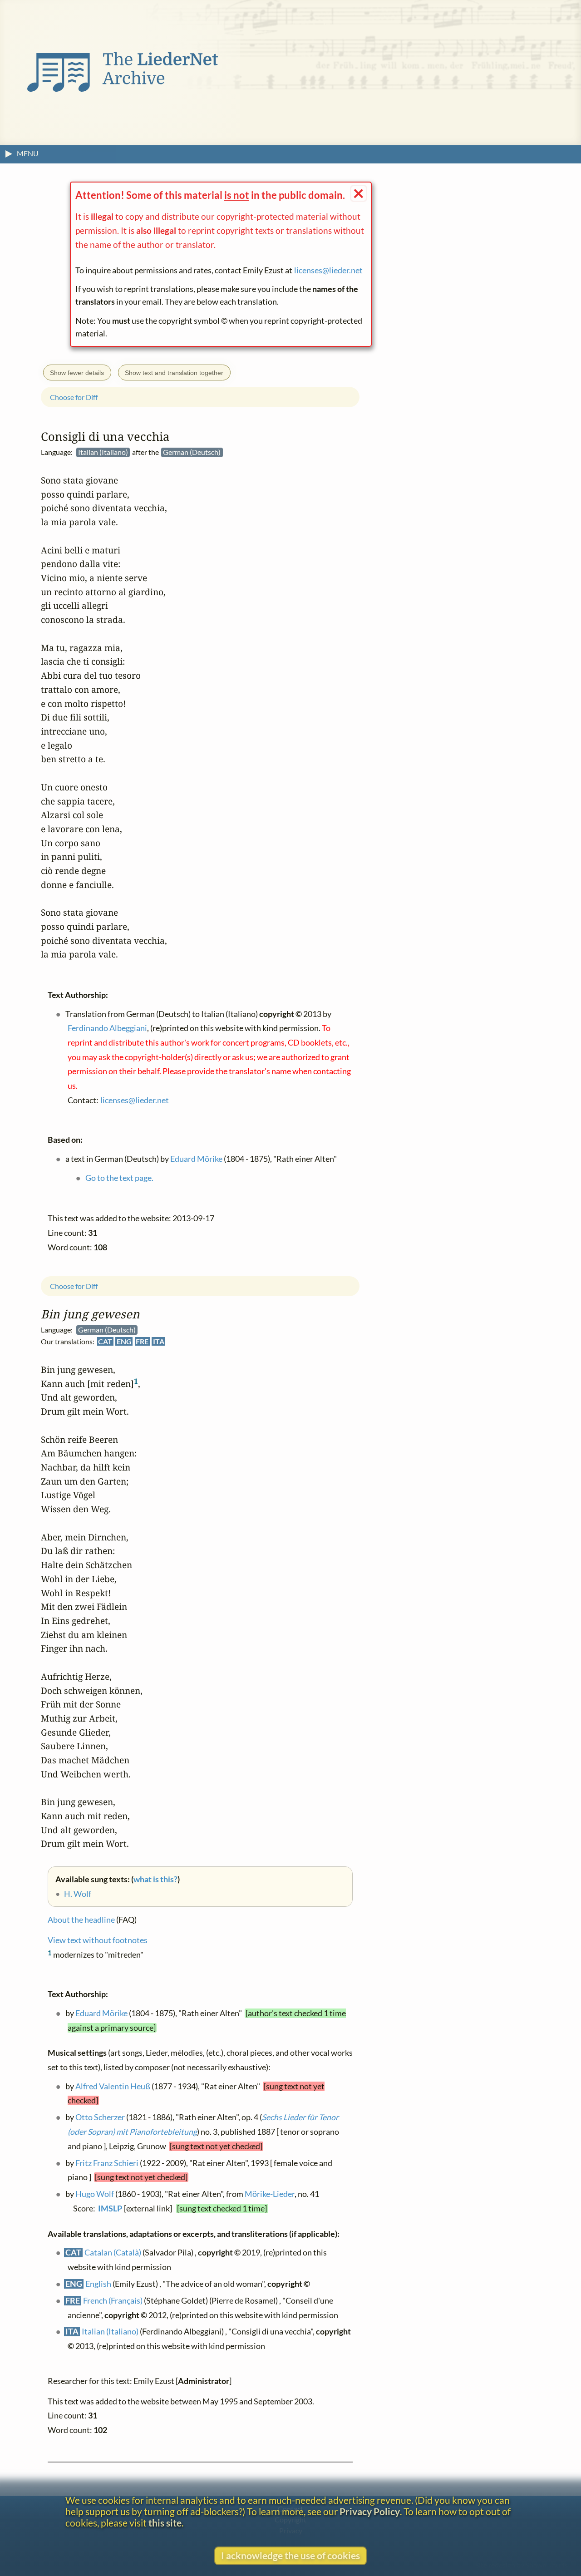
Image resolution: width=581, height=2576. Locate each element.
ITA (159, 1341)
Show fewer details (77, 373)
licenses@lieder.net (328, 270)
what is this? (155, 1879)
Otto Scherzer (100, 2118)
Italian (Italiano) (110, 2332)
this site (165, 2523)
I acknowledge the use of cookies (290, 2555)
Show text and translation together (174, 373)
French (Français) (113, 2301)
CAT (105, 1341)
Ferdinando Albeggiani (107, 1029)
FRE (142, 1341)
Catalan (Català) (113, 2253)
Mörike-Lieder (270, 2194)
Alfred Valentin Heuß (113, 2086)
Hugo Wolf (95, 2194)
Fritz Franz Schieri (107, 2163)
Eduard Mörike (101, 2013)
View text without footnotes (98, 1941)
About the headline (81, 1920)
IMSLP (110, 2208)
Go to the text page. (119, 1178)
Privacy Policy (370, 2511)
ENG (124, 1341)
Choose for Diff (74, 1286)
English (98, 2284)
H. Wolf (78, 1894)
